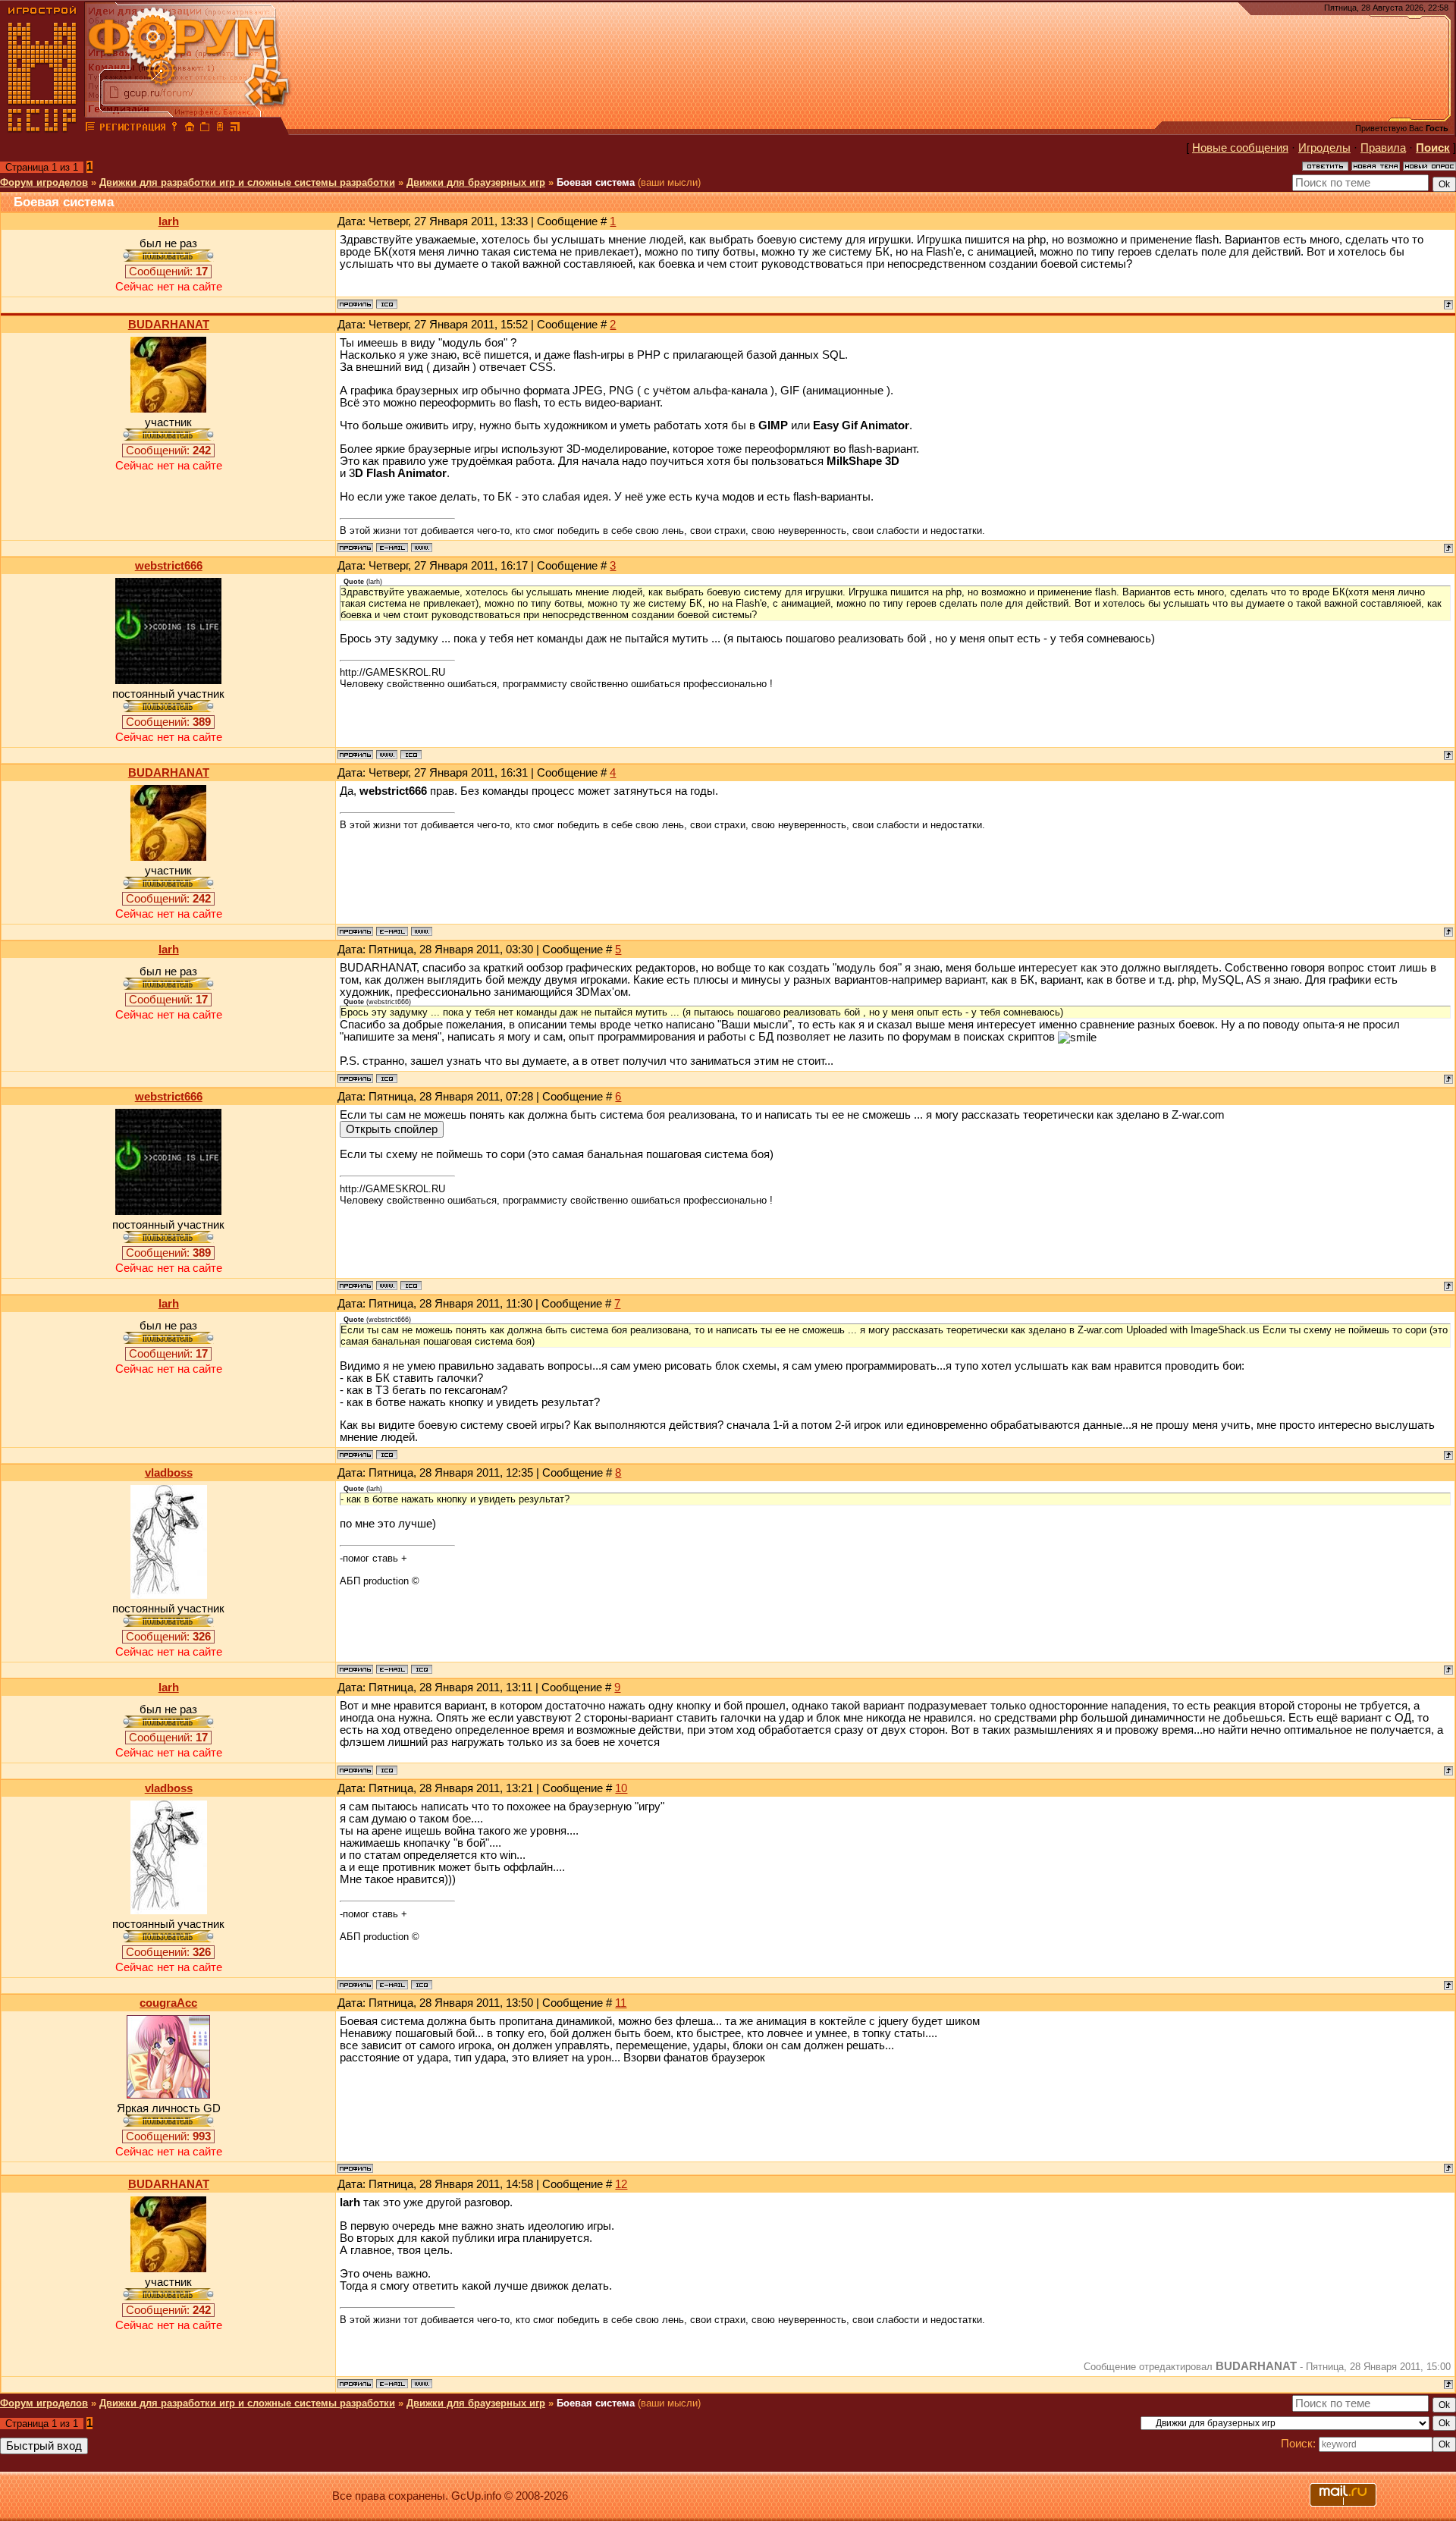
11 (621, 2003)
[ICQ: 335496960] (387, 304)
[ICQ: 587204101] (411, 755)
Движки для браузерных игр (476, 182)
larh (169, 221)
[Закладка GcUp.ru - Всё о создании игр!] (205, 129)
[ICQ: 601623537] (422, 1669)
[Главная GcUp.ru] (42, 129)
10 (621, 1788)
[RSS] (235, 129)
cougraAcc (168, 2003)
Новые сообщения (1240, 148)
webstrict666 (169, 566)
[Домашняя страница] (422, 548)
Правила (1383, 148)
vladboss (169, 1473)
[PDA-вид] (220, 129)
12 (621, 2184)
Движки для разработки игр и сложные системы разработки (247, 182)
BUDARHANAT (169, 325)
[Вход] (174, 129)
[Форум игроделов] (90, 129)
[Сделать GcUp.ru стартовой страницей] (190, 129)
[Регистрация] (132, 129)
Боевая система (596, 182)
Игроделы (1324, 148)
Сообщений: (168, 272)
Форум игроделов (44, 182)
